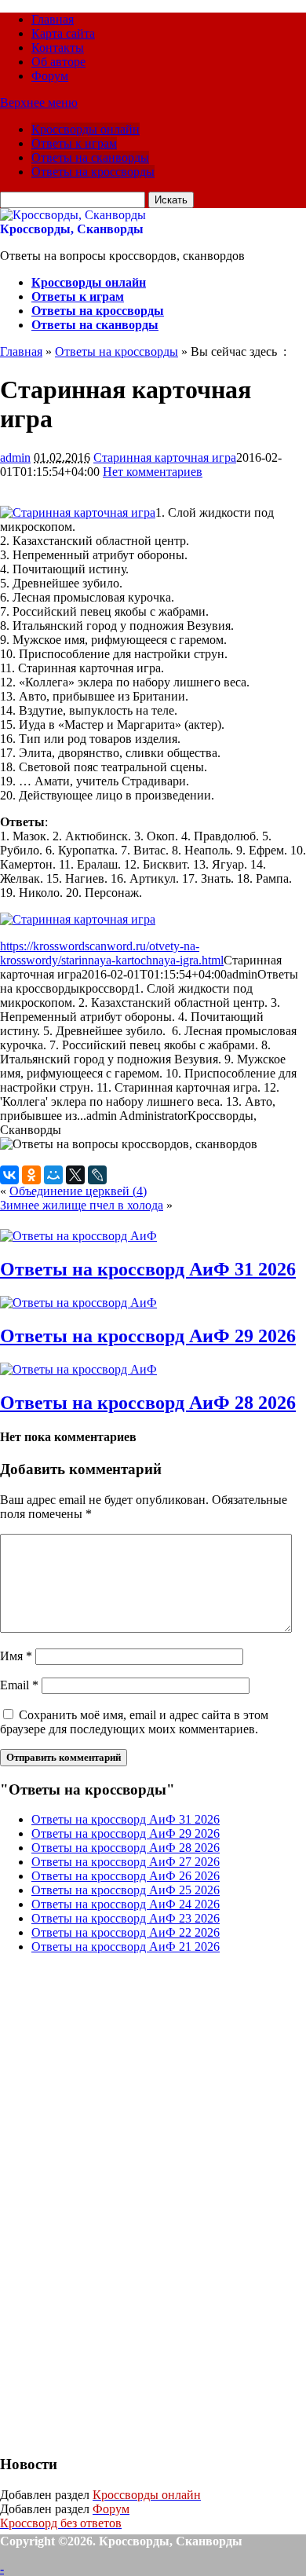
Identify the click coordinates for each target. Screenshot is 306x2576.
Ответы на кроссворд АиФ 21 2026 (126, 1947)
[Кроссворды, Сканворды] (73, 215)
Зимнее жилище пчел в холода (82, 1205)
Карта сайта (63, 33)
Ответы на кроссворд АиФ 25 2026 (126, 1890)
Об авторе (58, 62)
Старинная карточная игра (165, 457)
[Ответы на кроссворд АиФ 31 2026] (78, 1236)
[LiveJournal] (97, 1175)
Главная (53, 19)
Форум (50, 76)
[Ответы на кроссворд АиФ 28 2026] (78, 1369)
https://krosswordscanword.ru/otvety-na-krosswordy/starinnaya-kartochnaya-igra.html (112, 953)
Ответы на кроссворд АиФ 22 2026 (126, 1932)
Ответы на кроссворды (93, 172)
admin (15, 457)
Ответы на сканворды (90, 157)
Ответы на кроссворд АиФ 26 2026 (126, 1876)
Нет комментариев (153, 472)
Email (19, 1685)
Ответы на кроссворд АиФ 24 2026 (126, 1904)
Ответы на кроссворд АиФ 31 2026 (148, 1269)
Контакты (58, 48)
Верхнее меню (39, 102)
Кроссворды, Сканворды (72, 229)
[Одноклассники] (31, 1175)
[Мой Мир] (53, 1175)
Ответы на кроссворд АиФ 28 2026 (148, 1403)
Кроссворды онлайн (86, 129)
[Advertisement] (118, 2202)
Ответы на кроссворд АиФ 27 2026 (126, 1862)
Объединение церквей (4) (78, 1191)
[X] (75, 1175)
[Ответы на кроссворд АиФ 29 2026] (78, 1303)
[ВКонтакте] (9, 1175)
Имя (16, 1656)
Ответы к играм (74, 143)
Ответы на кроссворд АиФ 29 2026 (148, 1336)
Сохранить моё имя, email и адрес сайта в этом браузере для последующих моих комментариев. (134, 1722)
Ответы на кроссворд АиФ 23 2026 (126, 1918)
